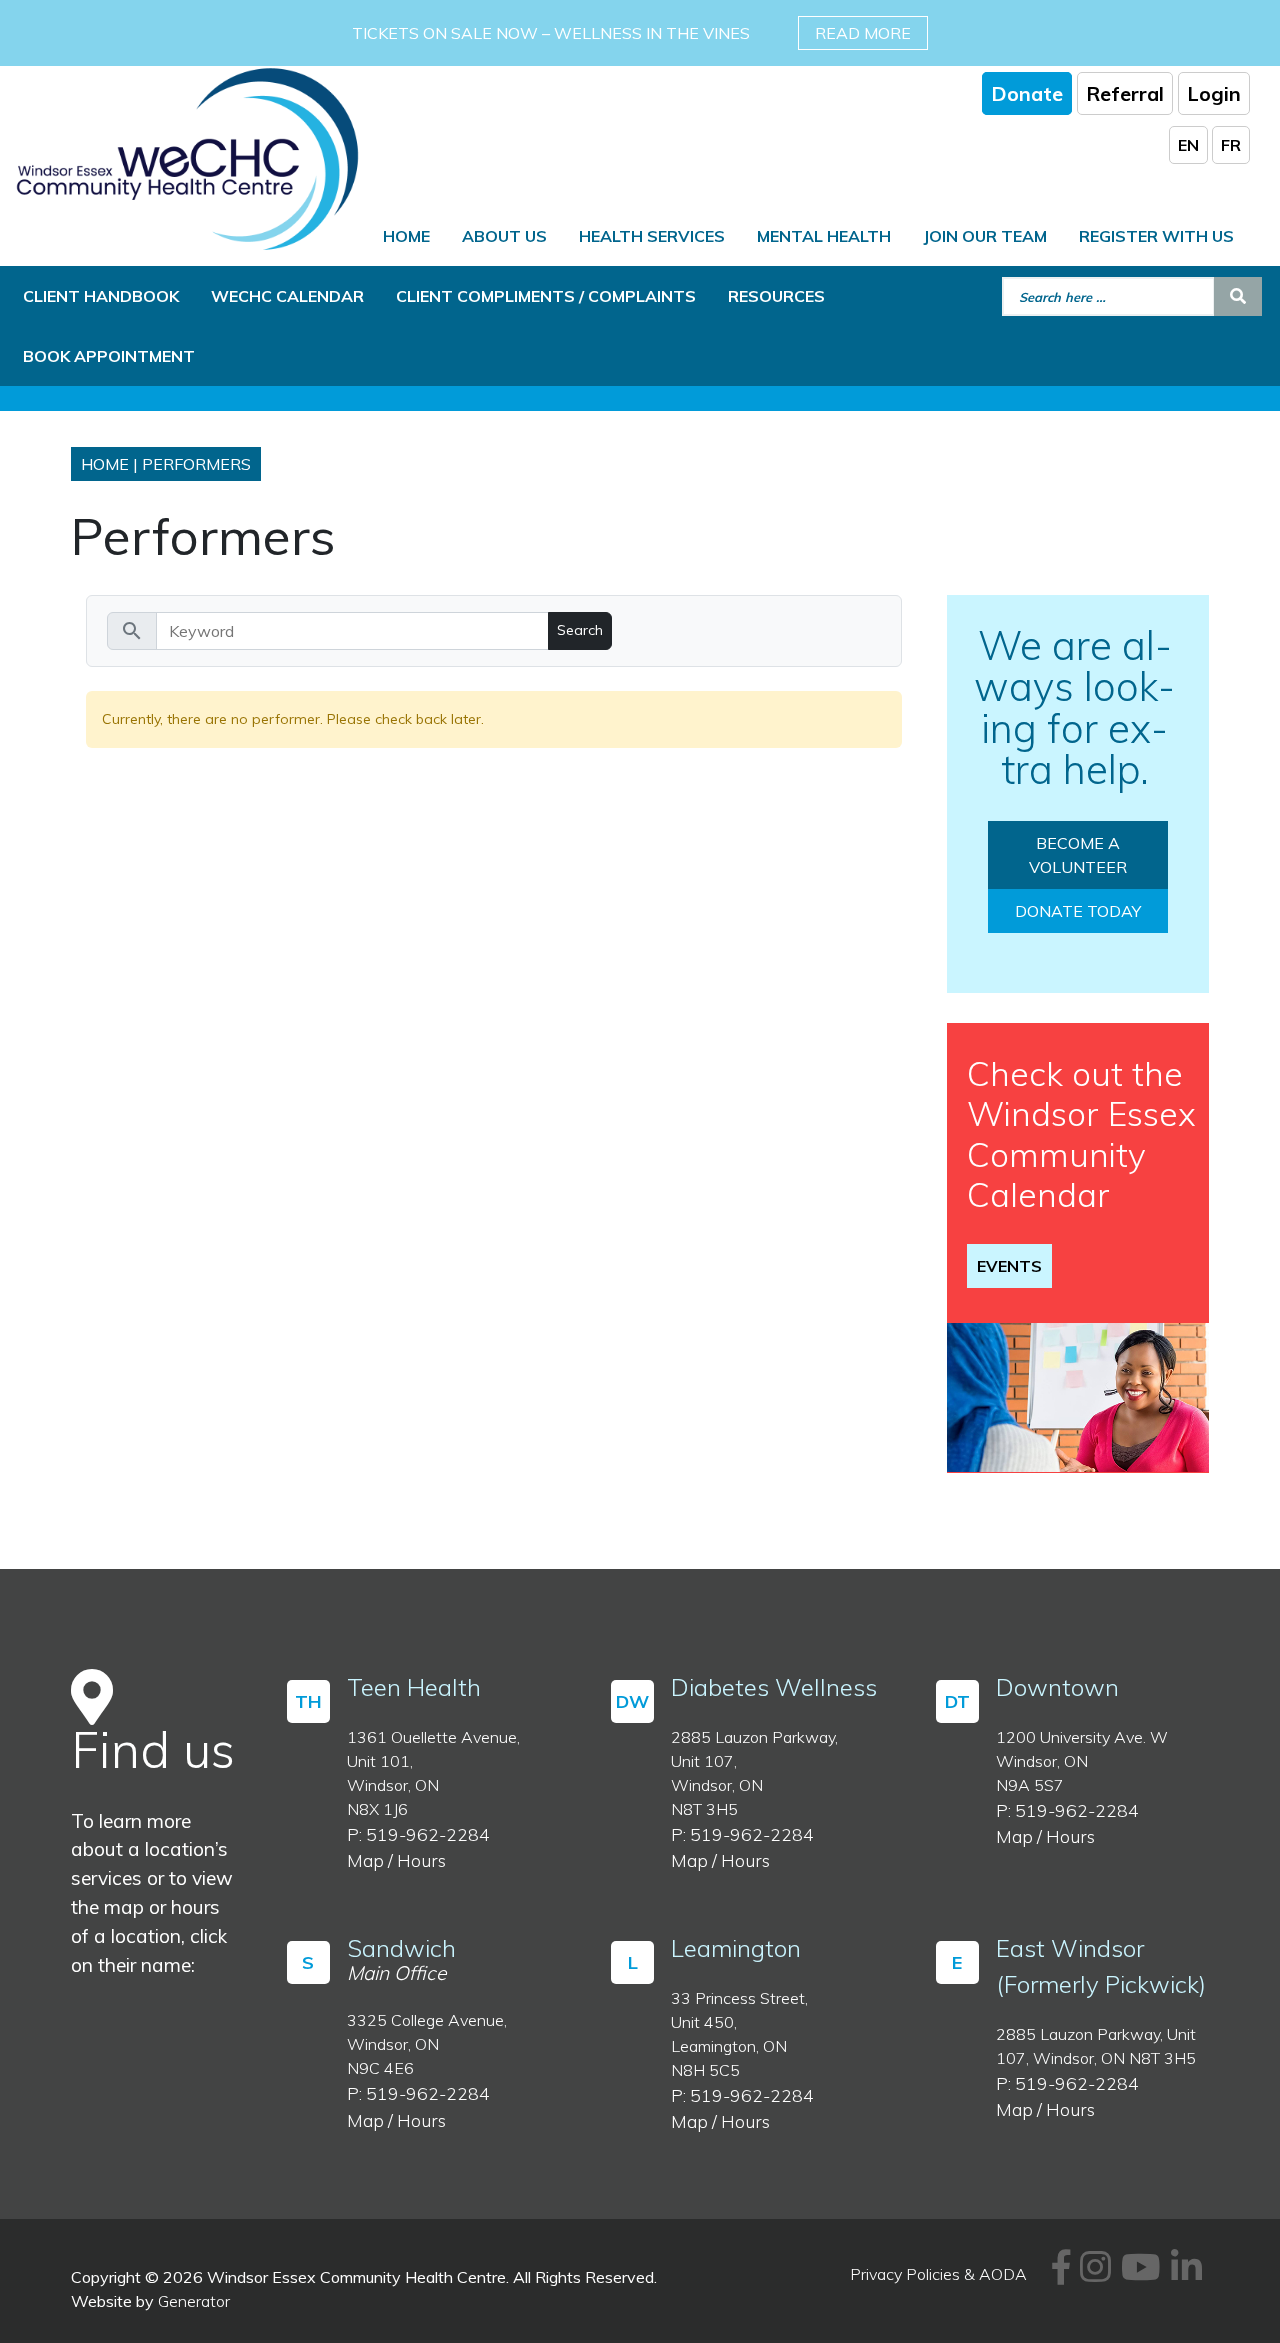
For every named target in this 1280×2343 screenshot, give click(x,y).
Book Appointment (109, 356)
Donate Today (1078, 911)
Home (406, 236)
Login (1214, 93)
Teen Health (414, 1687)
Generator (194, 2301)
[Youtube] (1138, 2274)
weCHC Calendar (287, 296)
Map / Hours (396, 1860)
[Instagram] (1092, 2274)
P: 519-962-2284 (418, 1834)
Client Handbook (101, 296)
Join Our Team (985, 236)
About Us (504, 236)
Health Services (652, 236)
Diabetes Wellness (774, 1687)
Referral (1125, 93)
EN (1188, 145)
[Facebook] (1058, 2274)
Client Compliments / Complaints (546, 296)
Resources (776, 296)
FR (1231, 145)
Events (1009, 1266)
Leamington (736, 1948)
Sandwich (401, 1948)
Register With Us (1156, 236)
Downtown (1057, 1687)
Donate (1027, 93)
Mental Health (824, 236)
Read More (863, 33)
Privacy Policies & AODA (938, 2274)
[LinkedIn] (1183, 2274)
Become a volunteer (1078, 855)
